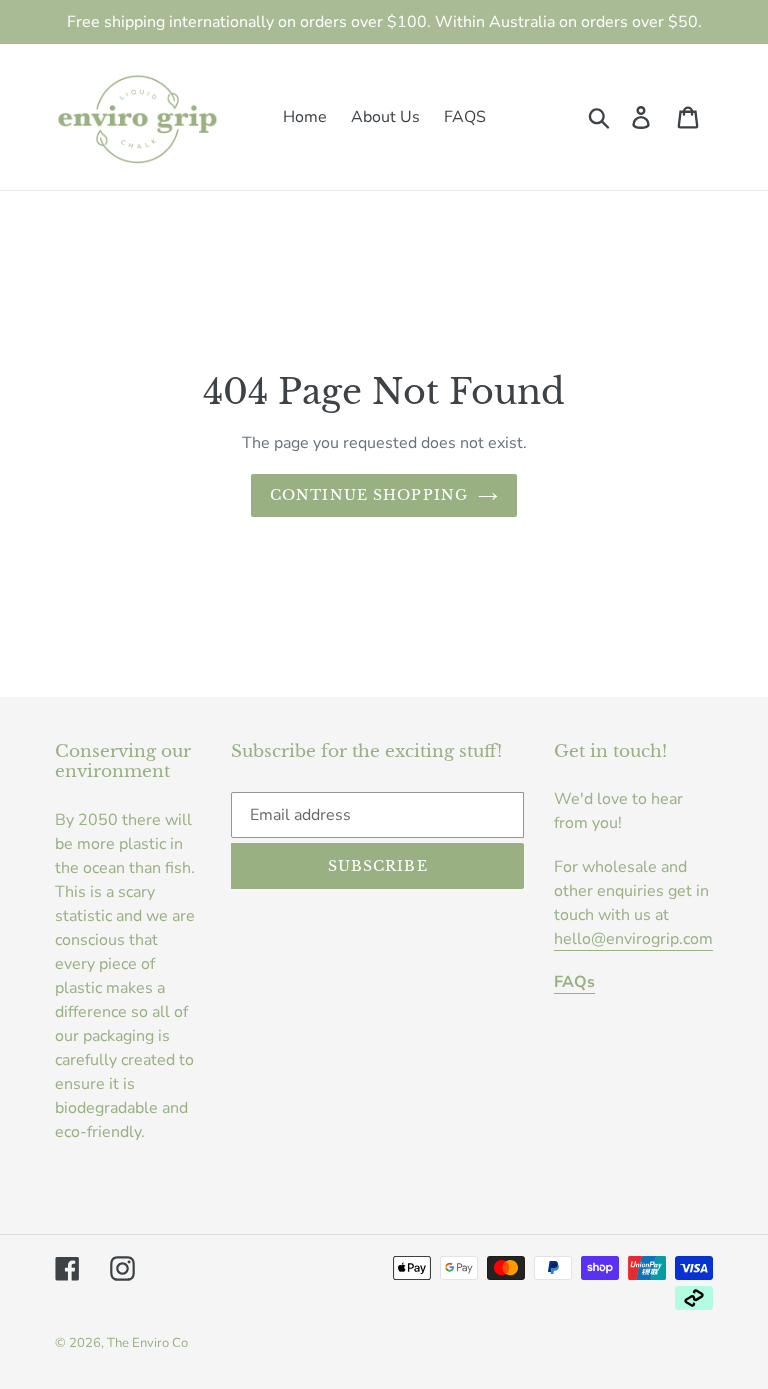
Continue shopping (369, 495)
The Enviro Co (147, 1343)
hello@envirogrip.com (633, 939)
